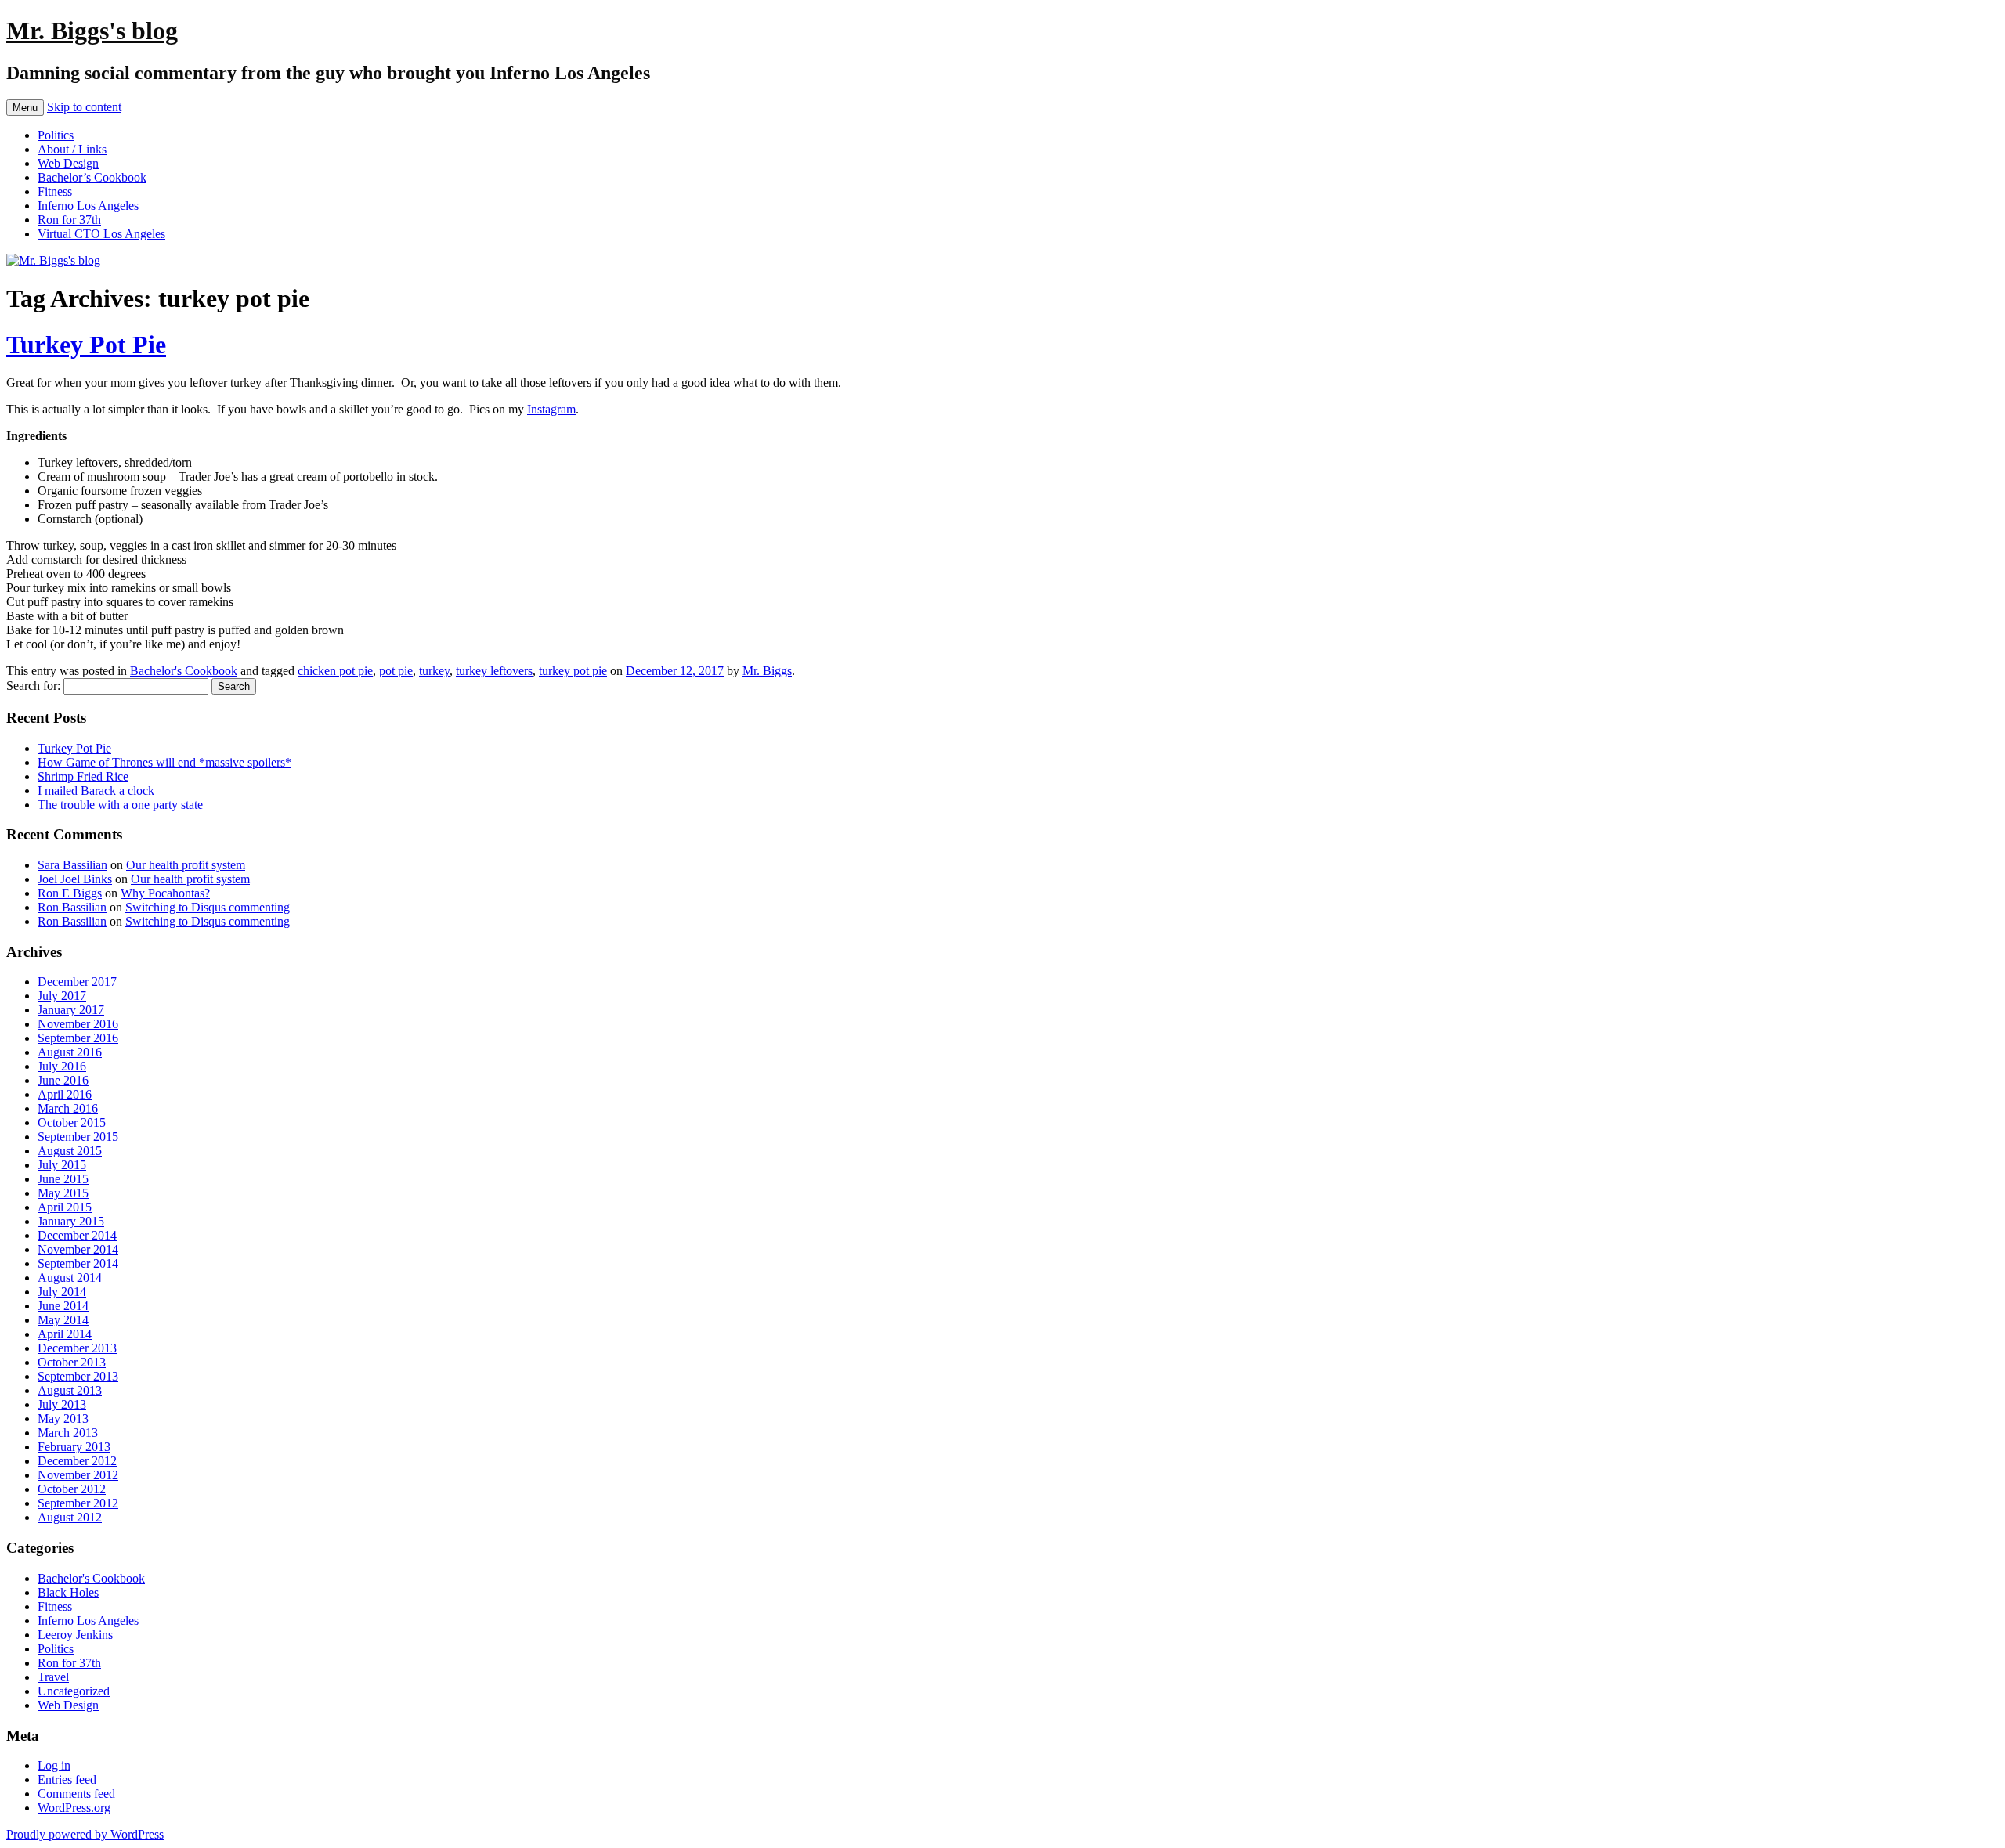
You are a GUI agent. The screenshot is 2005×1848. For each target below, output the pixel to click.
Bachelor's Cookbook (184, 671)
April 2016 (65, 1094)
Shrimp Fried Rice (83, 776)
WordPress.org (74, 1808)
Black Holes (68, 1592)
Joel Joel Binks (75, 879)
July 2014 (62, 1292)
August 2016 (70, 1052)
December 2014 (77, 1235)
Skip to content (84, 107)
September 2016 (78, 1038)
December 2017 (77, 982)
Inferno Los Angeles (88, 206)
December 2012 (77, 1461)
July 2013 (62, 1404)
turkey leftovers (494, 671)
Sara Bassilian (72, 865)
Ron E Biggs (70, 893)
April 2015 (65, 1207)
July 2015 (62, 1165)
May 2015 (63, 1193)
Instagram (551, 409)
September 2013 (78, 1376)
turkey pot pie (573, 671)
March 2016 (68, 1108)
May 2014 (63, 1320)
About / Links (72, 149)
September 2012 (78, 1503)
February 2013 (74, 1447)
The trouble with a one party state (120, 805)
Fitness (55, 191)
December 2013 (77, 1348)
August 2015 (70, 1151)
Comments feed (76, 1794)
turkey (434, 671)
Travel (53, 1677)
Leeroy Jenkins (75, 1635)
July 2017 (62, 996)
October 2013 (72, 1362)
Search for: (33, 686)
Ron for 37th (69, 220)
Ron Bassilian (72, 907)
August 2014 (70, 1278)
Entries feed (67, 1779)
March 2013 (68, 1433)
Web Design (68, 163)
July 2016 (62, 1066)
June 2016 (63, 1080)
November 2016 (78, 1024)
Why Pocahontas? (165, 893)
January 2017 (71, 1010)
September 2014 (78, 1263)
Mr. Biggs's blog (92, 31)
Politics (56, 135)
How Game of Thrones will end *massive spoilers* (164, 762)
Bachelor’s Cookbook (92, 177)
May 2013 (63, 1418)
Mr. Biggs (767, 671)
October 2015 (72, 1123)
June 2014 (63, 1306)
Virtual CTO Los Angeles (101, 234)
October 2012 (72, 1489)
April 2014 (65, 1334)
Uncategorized (74, 1691)
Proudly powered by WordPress (85, 1834)
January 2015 (71, 1221)
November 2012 (78, 1475)
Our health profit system (186, 865)
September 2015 (78, 1137)
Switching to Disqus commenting (208, 907)
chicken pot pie (335, 671)
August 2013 (70, 1390)
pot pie (396, 671)
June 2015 (63, 1179)
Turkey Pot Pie (86, 345)
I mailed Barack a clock (96, 790)
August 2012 (70, 1517)
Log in (54, 1765)
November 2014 (78, 1249)
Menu (25, 108)
